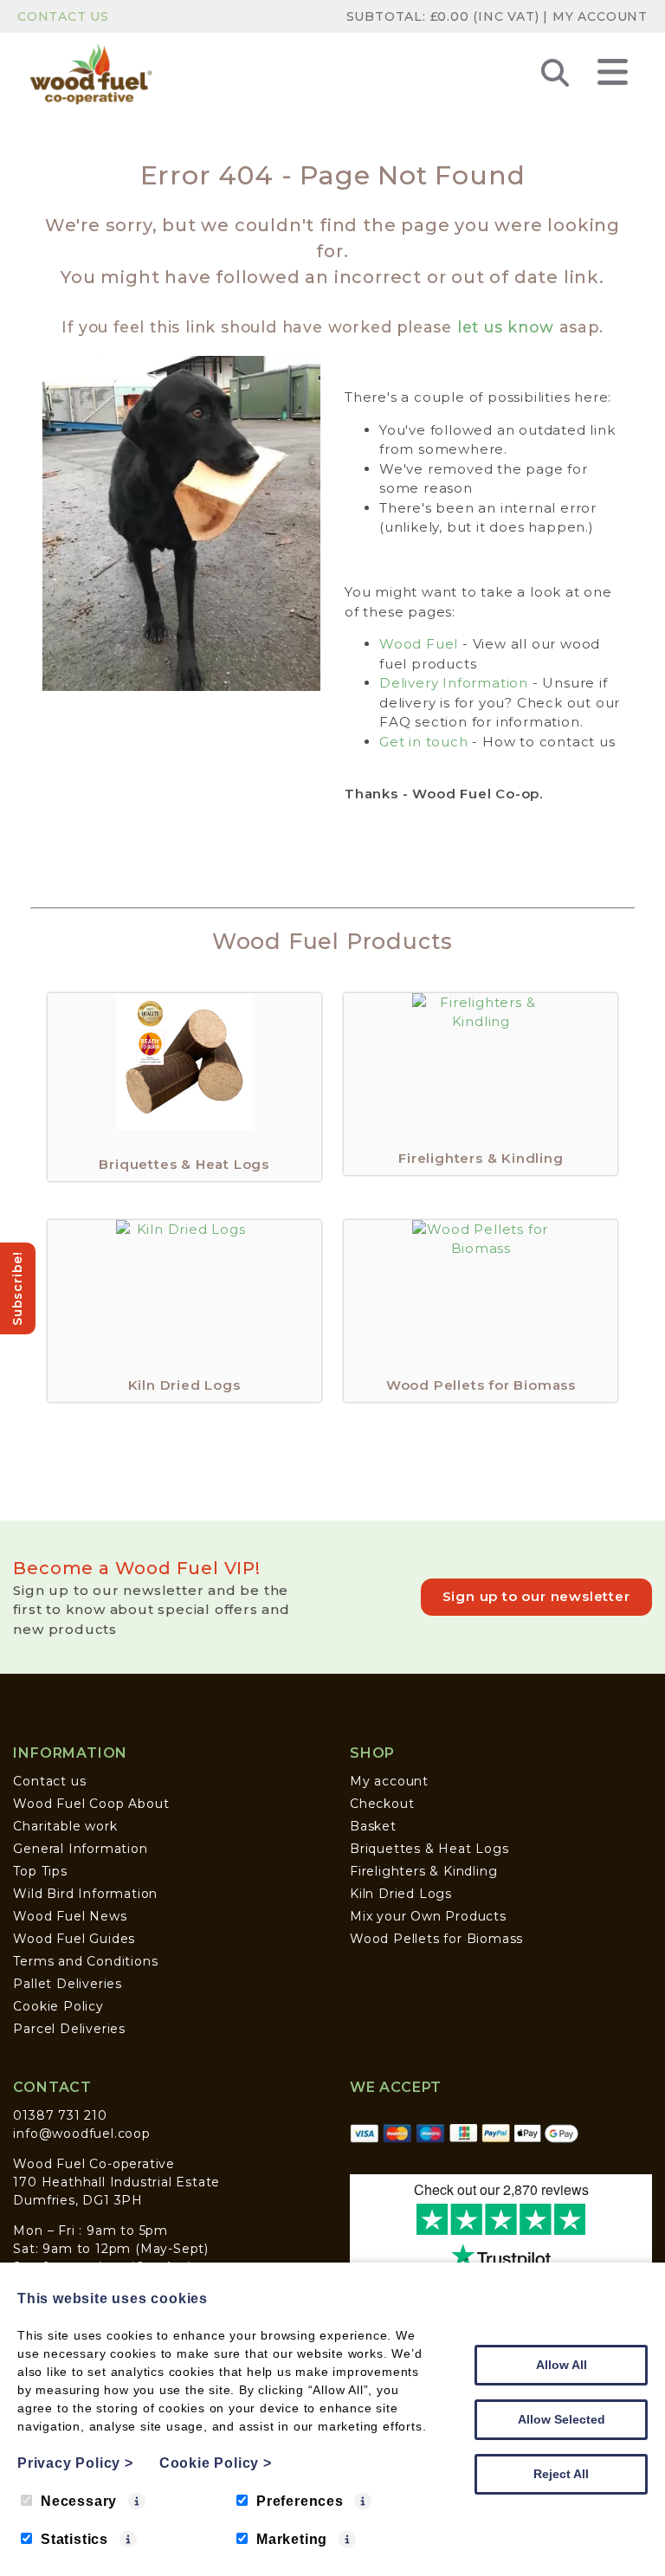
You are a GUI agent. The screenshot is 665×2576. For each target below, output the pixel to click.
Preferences (300, 2501)
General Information (80, 1849)
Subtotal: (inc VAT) (443, 16)
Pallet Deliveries (68, 1984)
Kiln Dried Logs (401, 1894)
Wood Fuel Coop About (91, 1804)
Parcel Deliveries (69, 2029)
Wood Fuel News (70, 1916)
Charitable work (65, 1826)
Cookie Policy (58, 2006)
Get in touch (424, 742)
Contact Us (63, 16)
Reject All (561, 2474)
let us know (506, 327)
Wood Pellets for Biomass (436, 1939)
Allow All (562, 2365)
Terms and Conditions (85, 1961)
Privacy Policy (75, 2463)
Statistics (74, 2539)
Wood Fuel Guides (74, 1939)
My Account (600, 16)
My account (389, 1781)
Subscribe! (17, 1288)
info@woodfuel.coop (81, 2134)
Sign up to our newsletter (536, 1596)
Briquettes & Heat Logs (429, 1849)
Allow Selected (562, 2419)
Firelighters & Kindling (423, 1871)
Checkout (382, 1804)
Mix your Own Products (428, 1916)
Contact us (49, 1781)
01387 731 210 (60, 2115)
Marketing (292, 2539)
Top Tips (40, 1871)
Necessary (79, 2501)
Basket (373, 1826)
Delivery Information (454, 683)
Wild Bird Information (85, 1894)
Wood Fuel (419, 644)
